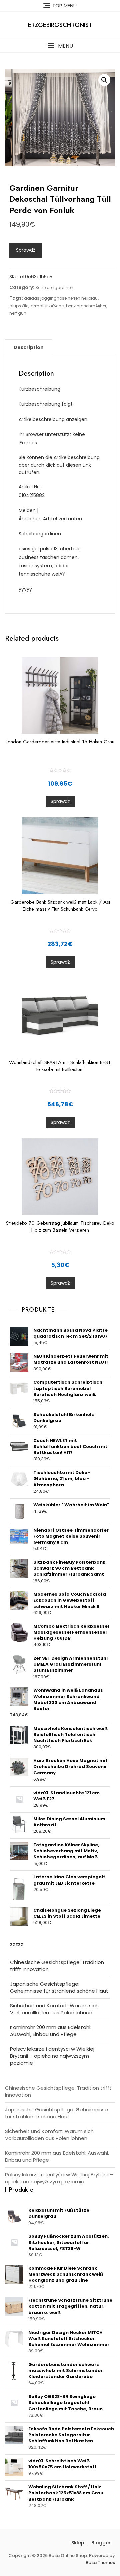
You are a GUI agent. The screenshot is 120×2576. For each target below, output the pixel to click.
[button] (60, 46)
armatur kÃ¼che (47, 306)
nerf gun (18, 313)
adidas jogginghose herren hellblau (61, 298)
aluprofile (19, 306)
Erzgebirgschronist (60, 25)
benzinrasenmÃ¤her (86, 306)
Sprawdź (25, 250)
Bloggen (101, 2543)
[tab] (29, 347)
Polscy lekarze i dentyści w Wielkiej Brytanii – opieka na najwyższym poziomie (52, 2056)
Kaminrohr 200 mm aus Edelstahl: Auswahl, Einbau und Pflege (51, 2031)
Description (29, 347)
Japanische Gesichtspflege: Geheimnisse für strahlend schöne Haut (59, 1987)
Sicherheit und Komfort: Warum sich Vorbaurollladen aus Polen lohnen (54, 2009)
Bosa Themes (100, 2563)
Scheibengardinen (54, 287)
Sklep (78, 2543)
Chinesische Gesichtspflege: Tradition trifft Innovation (57, 1966)
